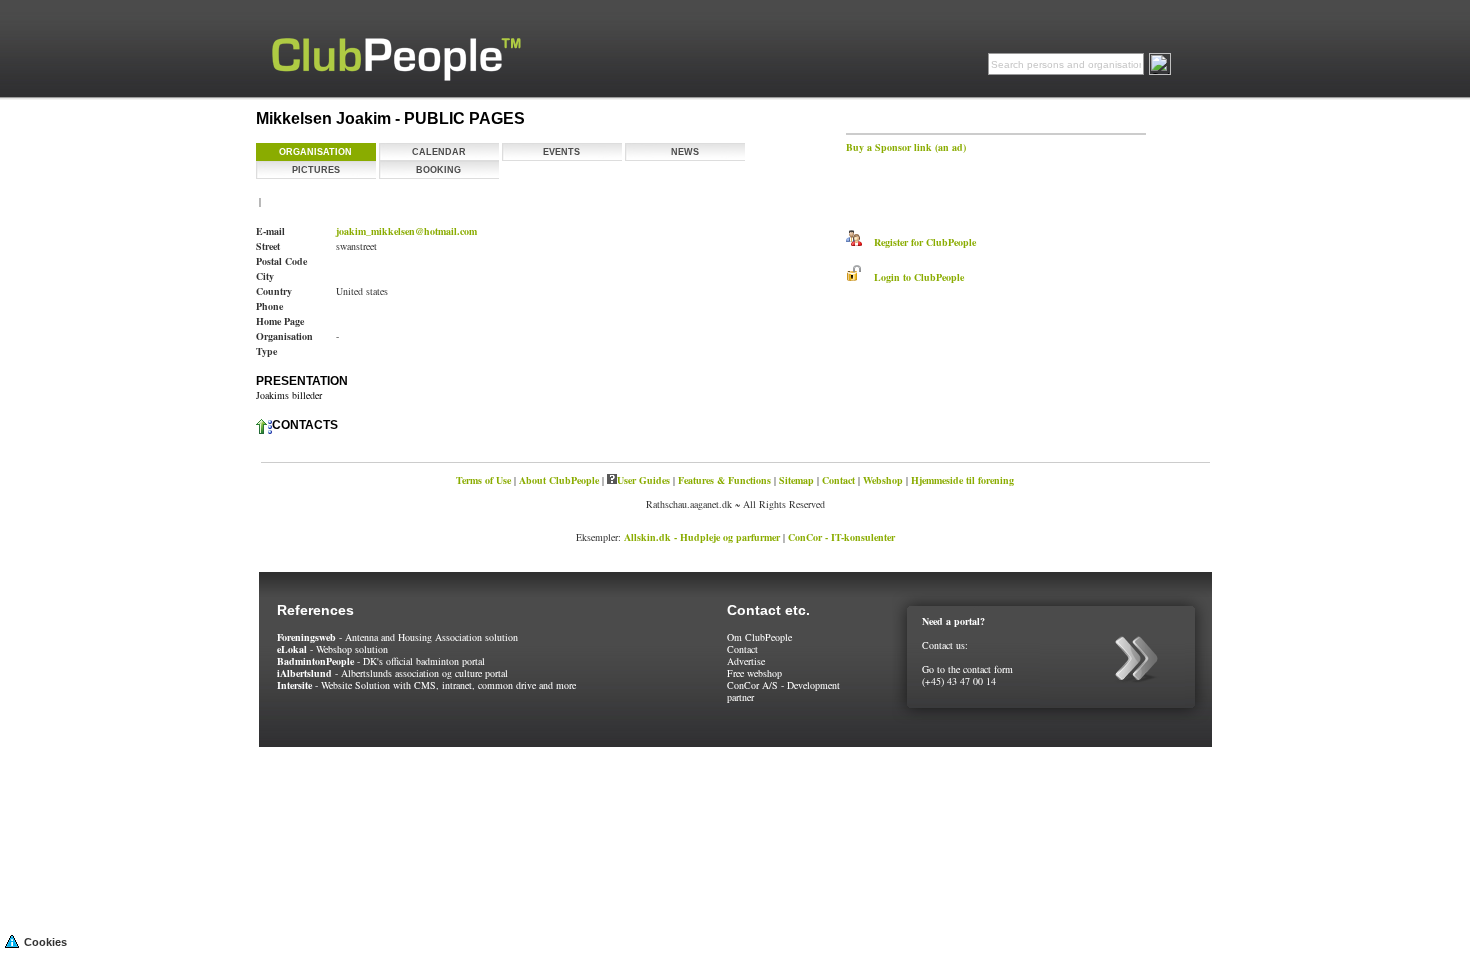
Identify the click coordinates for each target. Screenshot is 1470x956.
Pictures (316, 170)
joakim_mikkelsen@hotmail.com (406, 231)
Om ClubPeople (759, 637)
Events (561, 152)
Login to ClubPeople (913, 277)
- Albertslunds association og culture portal (392, 673)
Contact (838, 480)
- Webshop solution (332, 649)
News (685, 152)
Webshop (883, 480)
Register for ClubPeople (919, 242)
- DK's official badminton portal (381, 661)
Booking (438, 170)
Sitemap (796, 480)
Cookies (45, 942)
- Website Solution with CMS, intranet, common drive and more (426, 685)
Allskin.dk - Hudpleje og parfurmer (702, 537)
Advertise (746, 661)
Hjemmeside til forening (962, 480)
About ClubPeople (559, 480)
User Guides (643, 480)
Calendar (439, 152)
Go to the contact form (967, 669)
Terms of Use (483, 480)
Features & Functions (724, 480)
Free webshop (754, 673)
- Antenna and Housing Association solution (397, 637)
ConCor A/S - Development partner (783, 691)
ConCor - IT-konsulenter (841, 537)
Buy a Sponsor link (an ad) (906, 147)
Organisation (315, 152)
